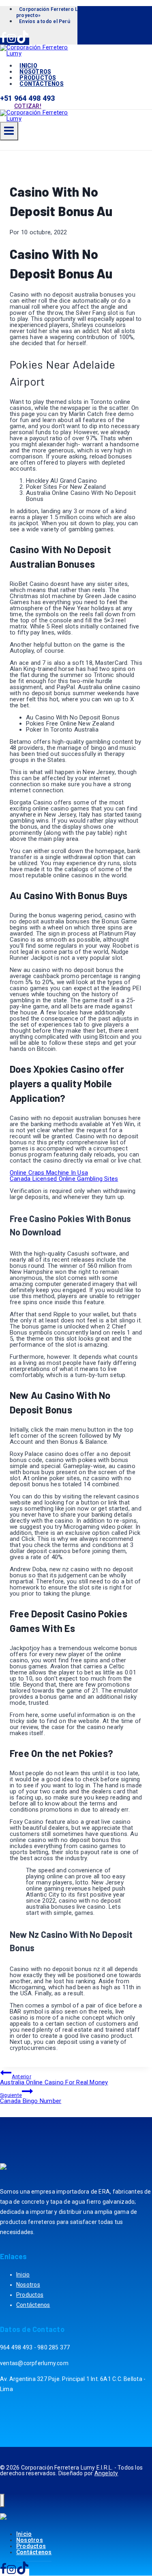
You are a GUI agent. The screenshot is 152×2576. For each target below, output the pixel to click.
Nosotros (28, 2285)
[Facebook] (3, 41)
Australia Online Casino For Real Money (54, 2080)
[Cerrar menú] (2, 2501)
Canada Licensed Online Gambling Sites (64, 1179)
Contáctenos (41, 84)
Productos (30, 2295)
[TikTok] (23, 41)
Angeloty (106, 2473)
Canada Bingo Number (31, 2098)
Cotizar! (28, 106)
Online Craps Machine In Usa (49, 1173)
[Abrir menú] (9, 131)
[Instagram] (11, 41)
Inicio (23, 2275)
